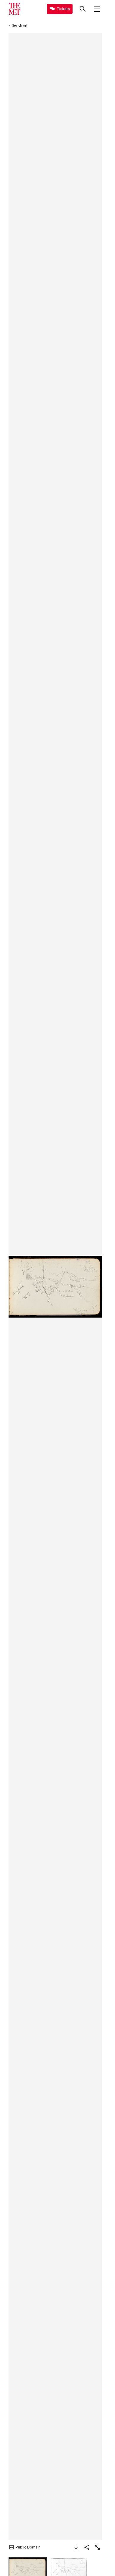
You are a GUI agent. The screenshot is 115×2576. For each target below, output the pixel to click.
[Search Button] (83, 9)
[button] (55, 1287)
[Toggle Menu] (97, 9)
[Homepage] (14, 9)
